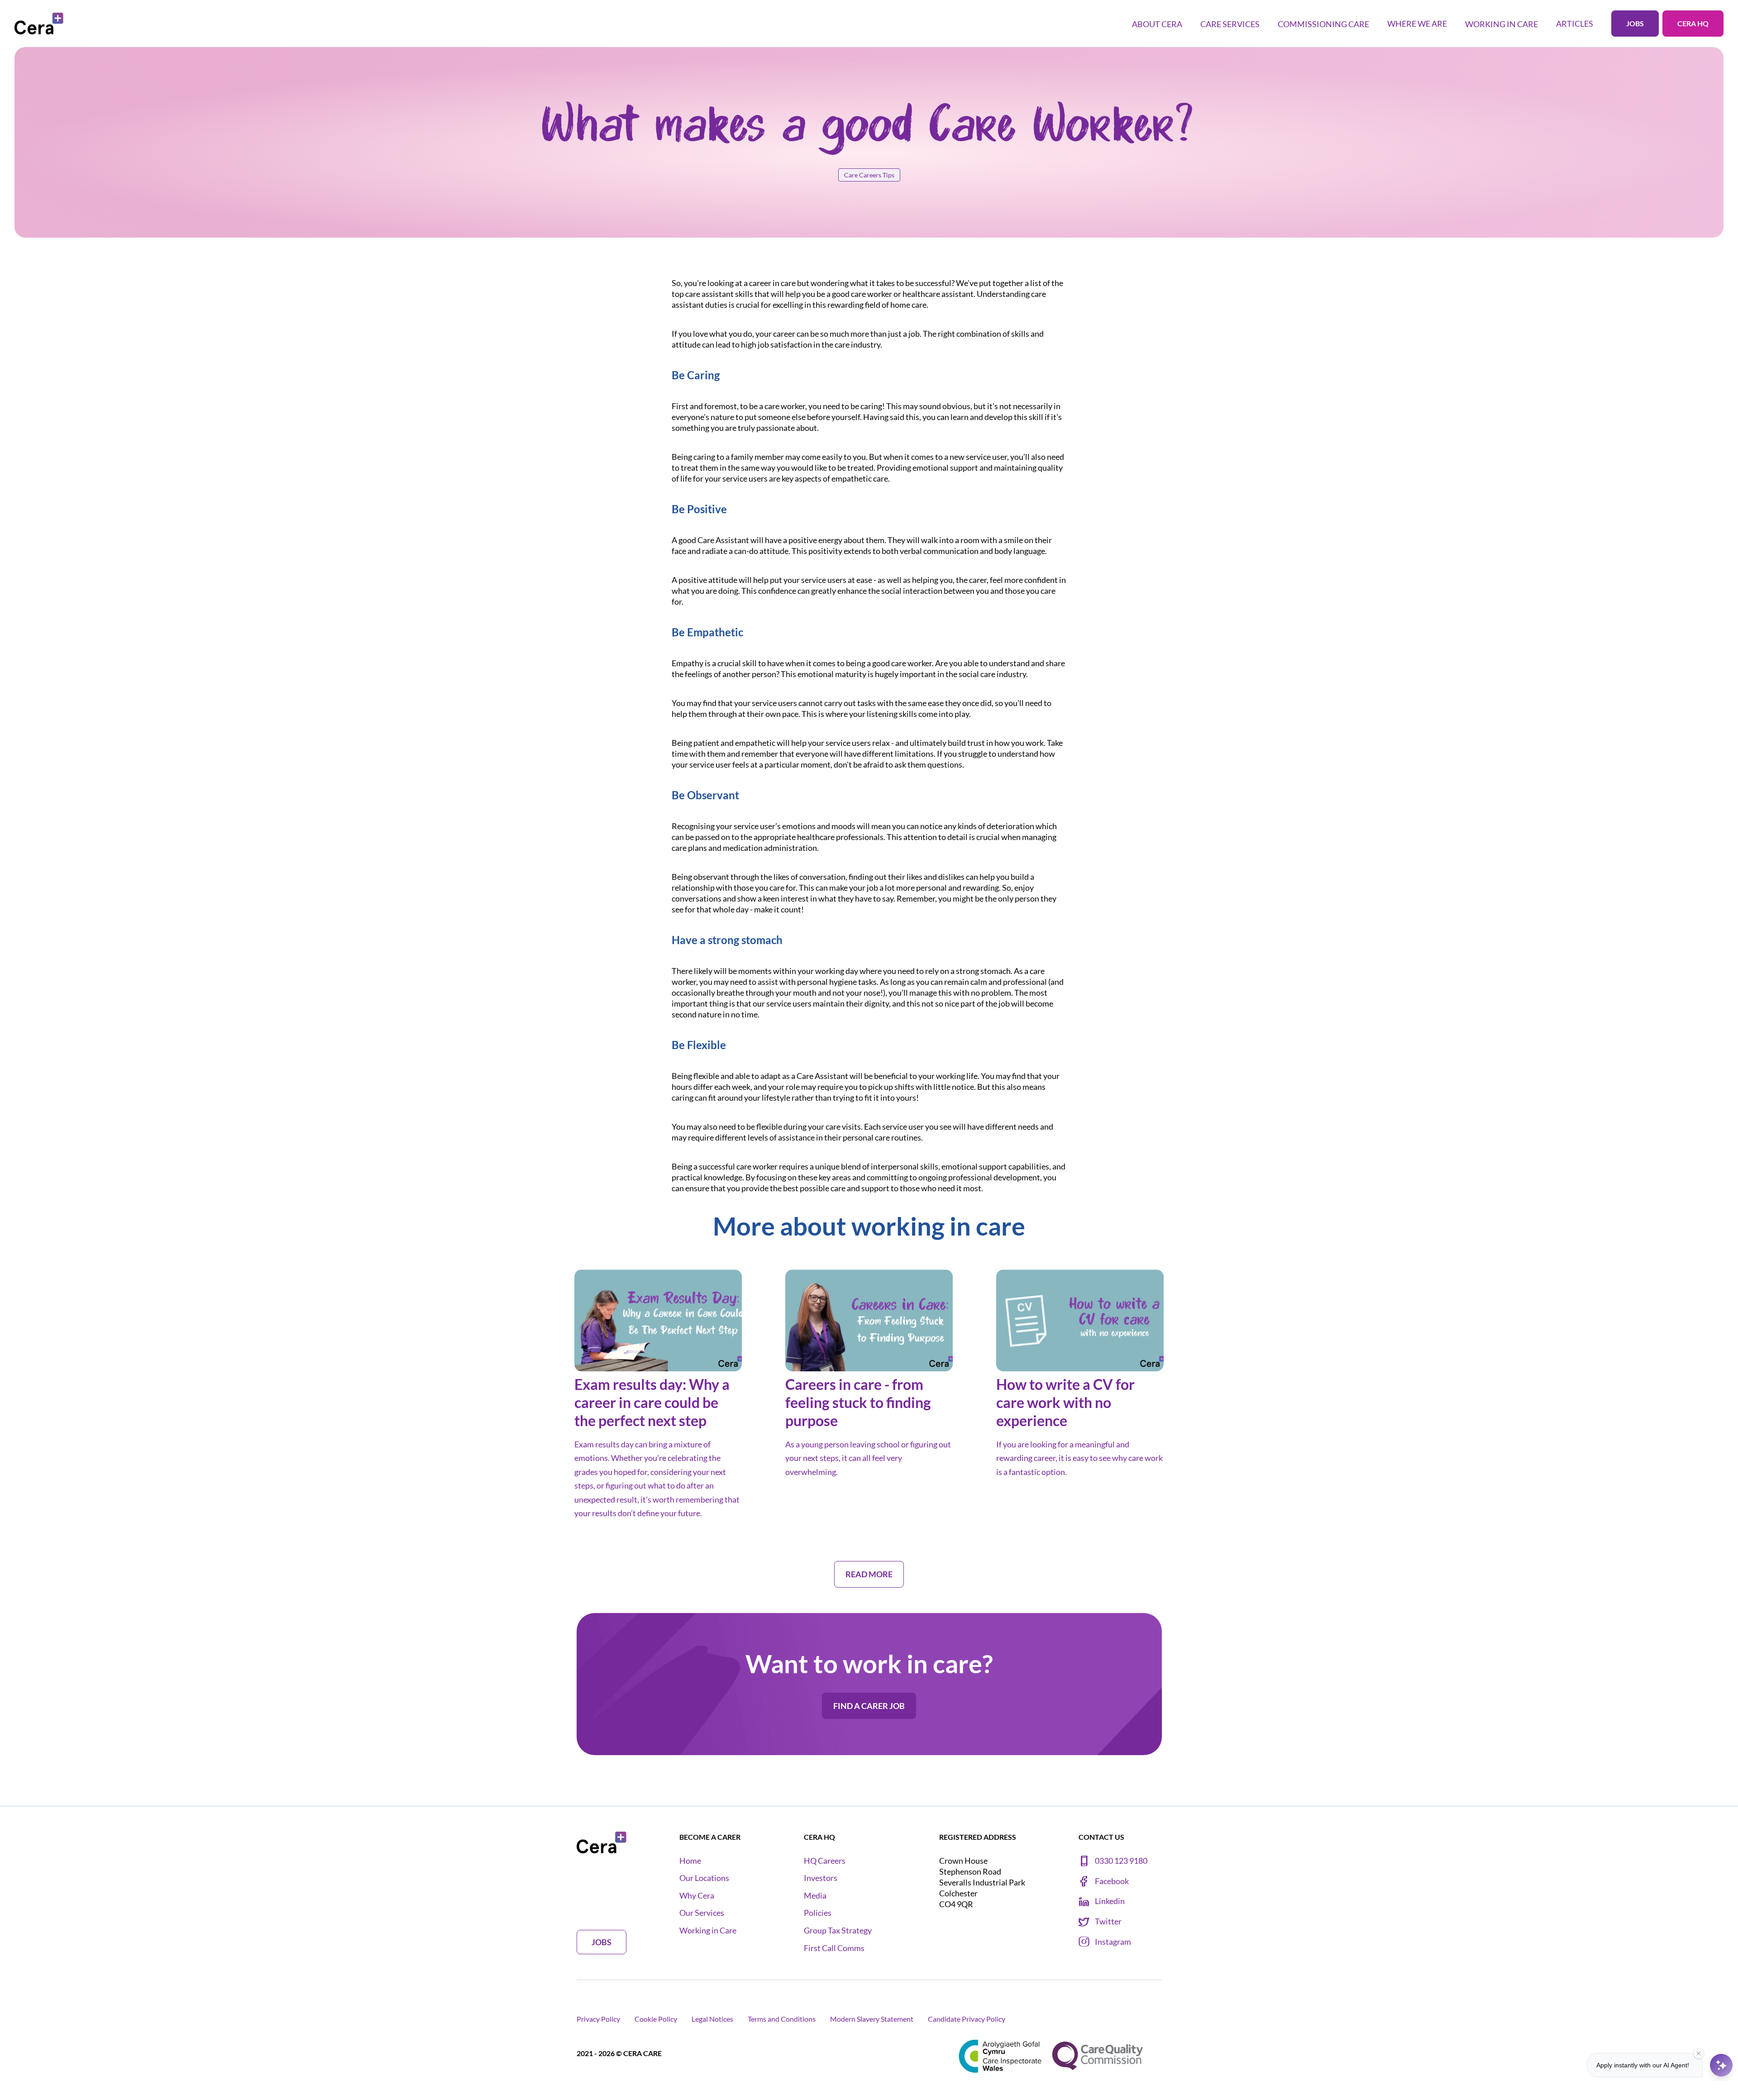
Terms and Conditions (782, 2019)
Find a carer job (869, 1706)
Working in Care (708, 1931)
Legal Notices (712, 2019)
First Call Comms (834, 1948)
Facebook (1112, 1881)
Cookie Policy (656, 2019)
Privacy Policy (598, 2019)
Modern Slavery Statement (872, 2019)
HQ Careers (825, 1861)
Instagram (1113, 1942)
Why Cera (697, 1896)
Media (815, 1896)
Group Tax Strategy (838, 1931)
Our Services (702, 1913)
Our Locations (704, 1878)
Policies (818, 1913)
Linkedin (1110, 1901)
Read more (598, 1536)
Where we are (1417, 24)
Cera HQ (1693, 23)
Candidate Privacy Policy (967, 2019)
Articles (1575, 24)
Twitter (1108, 1921)
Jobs (1635, 23)
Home (690, 1861)
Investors (821, 1878)
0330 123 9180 (1121, 1861)
